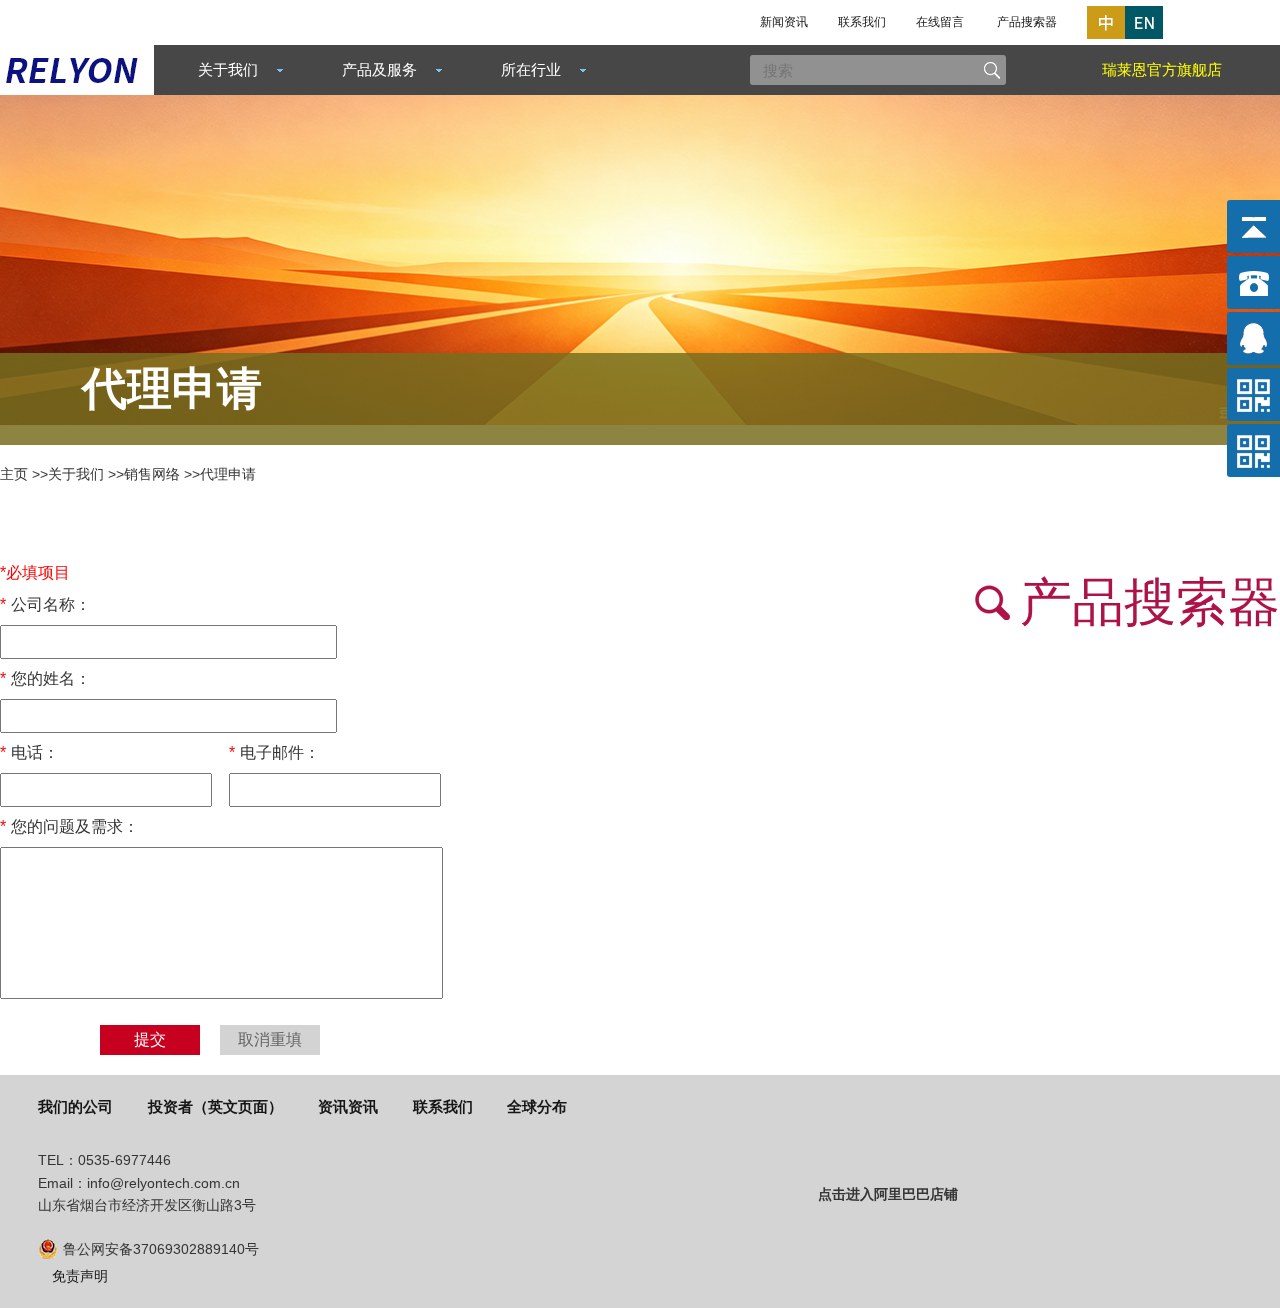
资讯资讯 (348, 1106)
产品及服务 (379, 69)
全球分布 (537, 1106)
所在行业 (531, 69)
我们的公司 (75, 1106)
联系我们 (862, 22)
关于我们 (228, 69)
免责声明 (80, 1276)
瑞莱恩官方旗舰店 (1162, 69)
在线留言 (940, 22)
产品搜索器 (1027, 22)
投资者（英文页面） (215, 1106)
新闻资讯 (784, 22)
